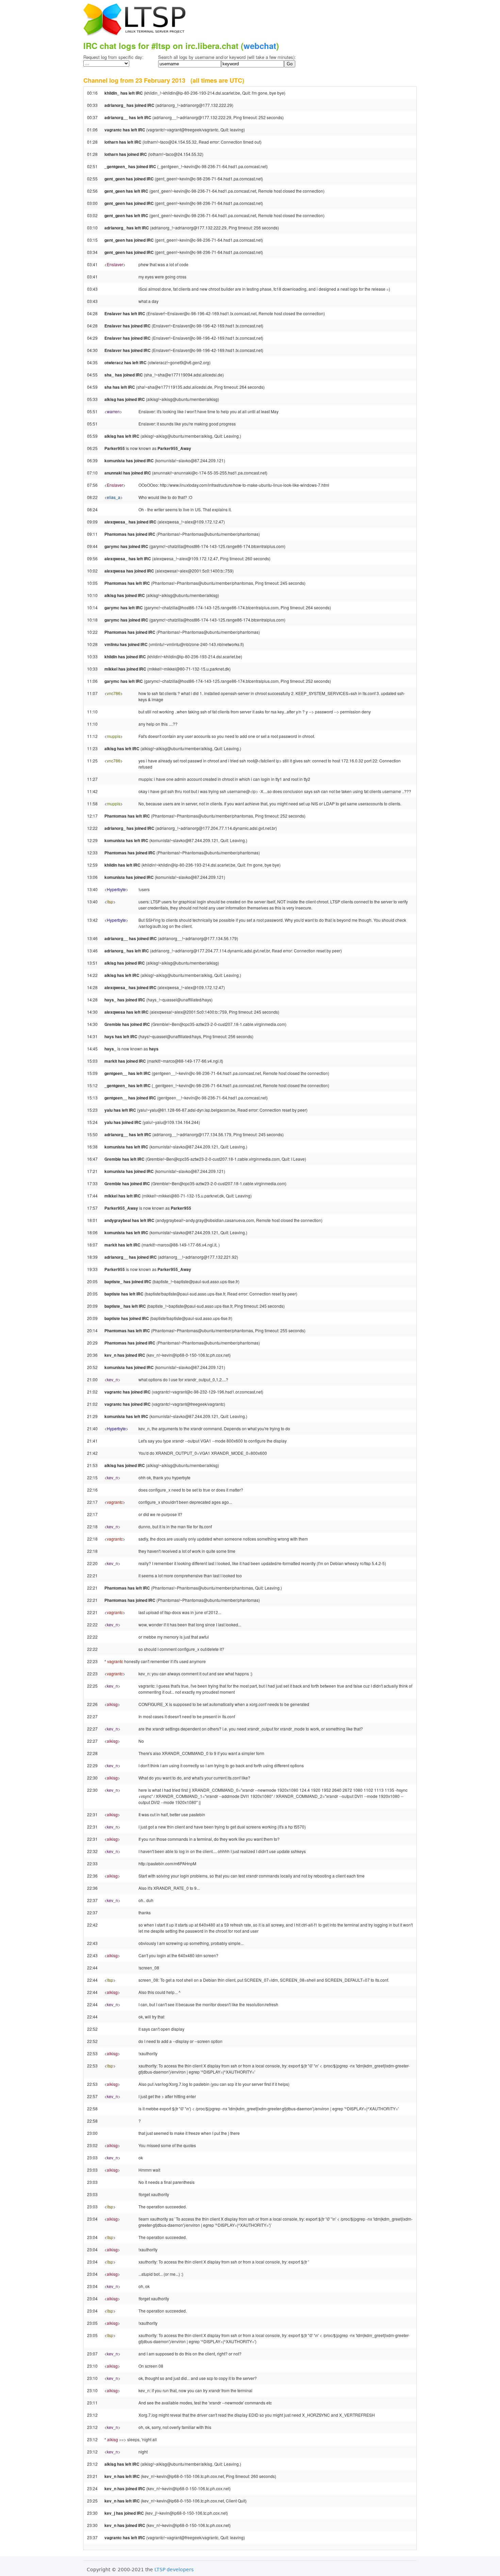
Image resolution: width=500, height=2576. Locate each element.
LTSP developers (174, 2570)
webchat (260, 46)
